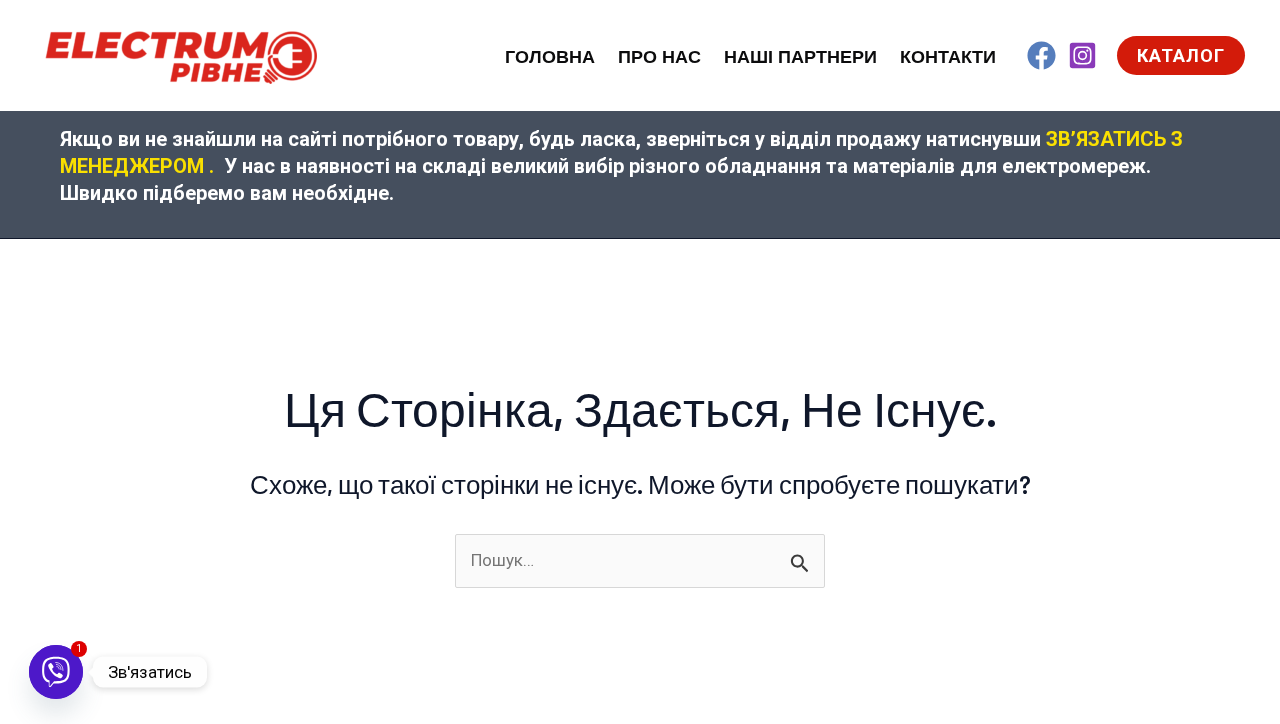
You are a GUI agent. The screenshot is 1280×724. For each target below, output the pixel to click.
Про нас (659, 57)
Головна (550, 57)
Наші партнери (800, 57)
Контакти (948, 57)
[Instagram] (1082, 55)
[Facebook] (1041, 55)
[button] (1181, 55)
